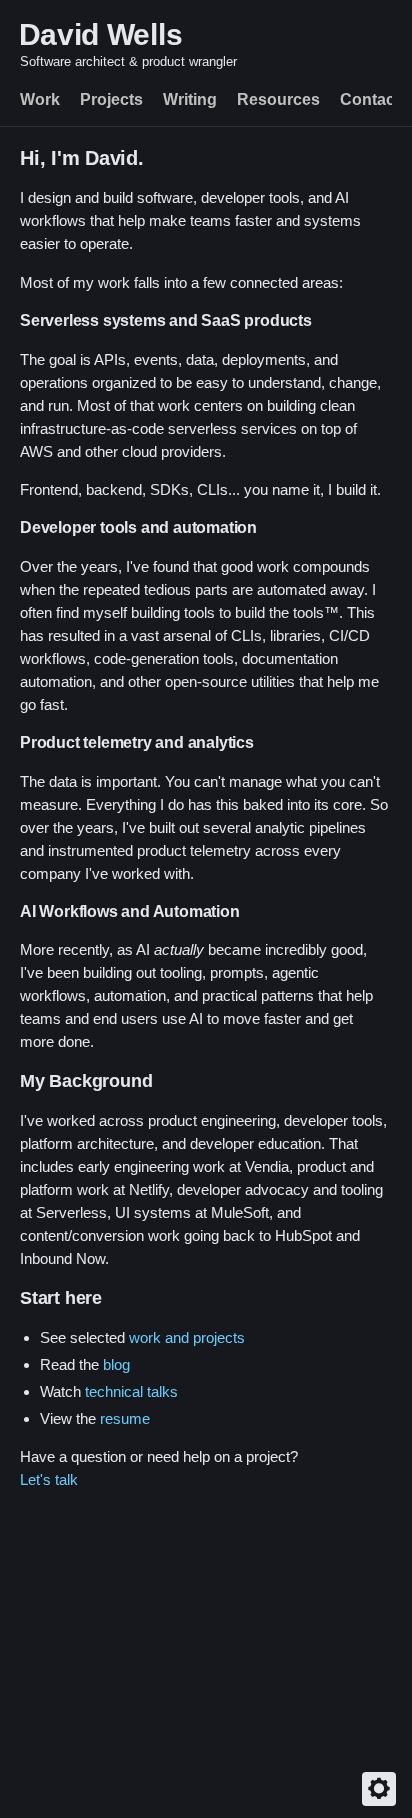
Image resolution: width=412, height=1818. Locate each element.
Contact (370, 99)
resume (125, 1418)
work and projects (187, 1337)
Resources (278, 99)
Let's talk (49, 1479)
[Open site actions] (379, 1789)
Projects (111, 99)
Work (40, 99)
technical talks (131, 1391)
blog (116, 1364)
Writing (190, 99)
